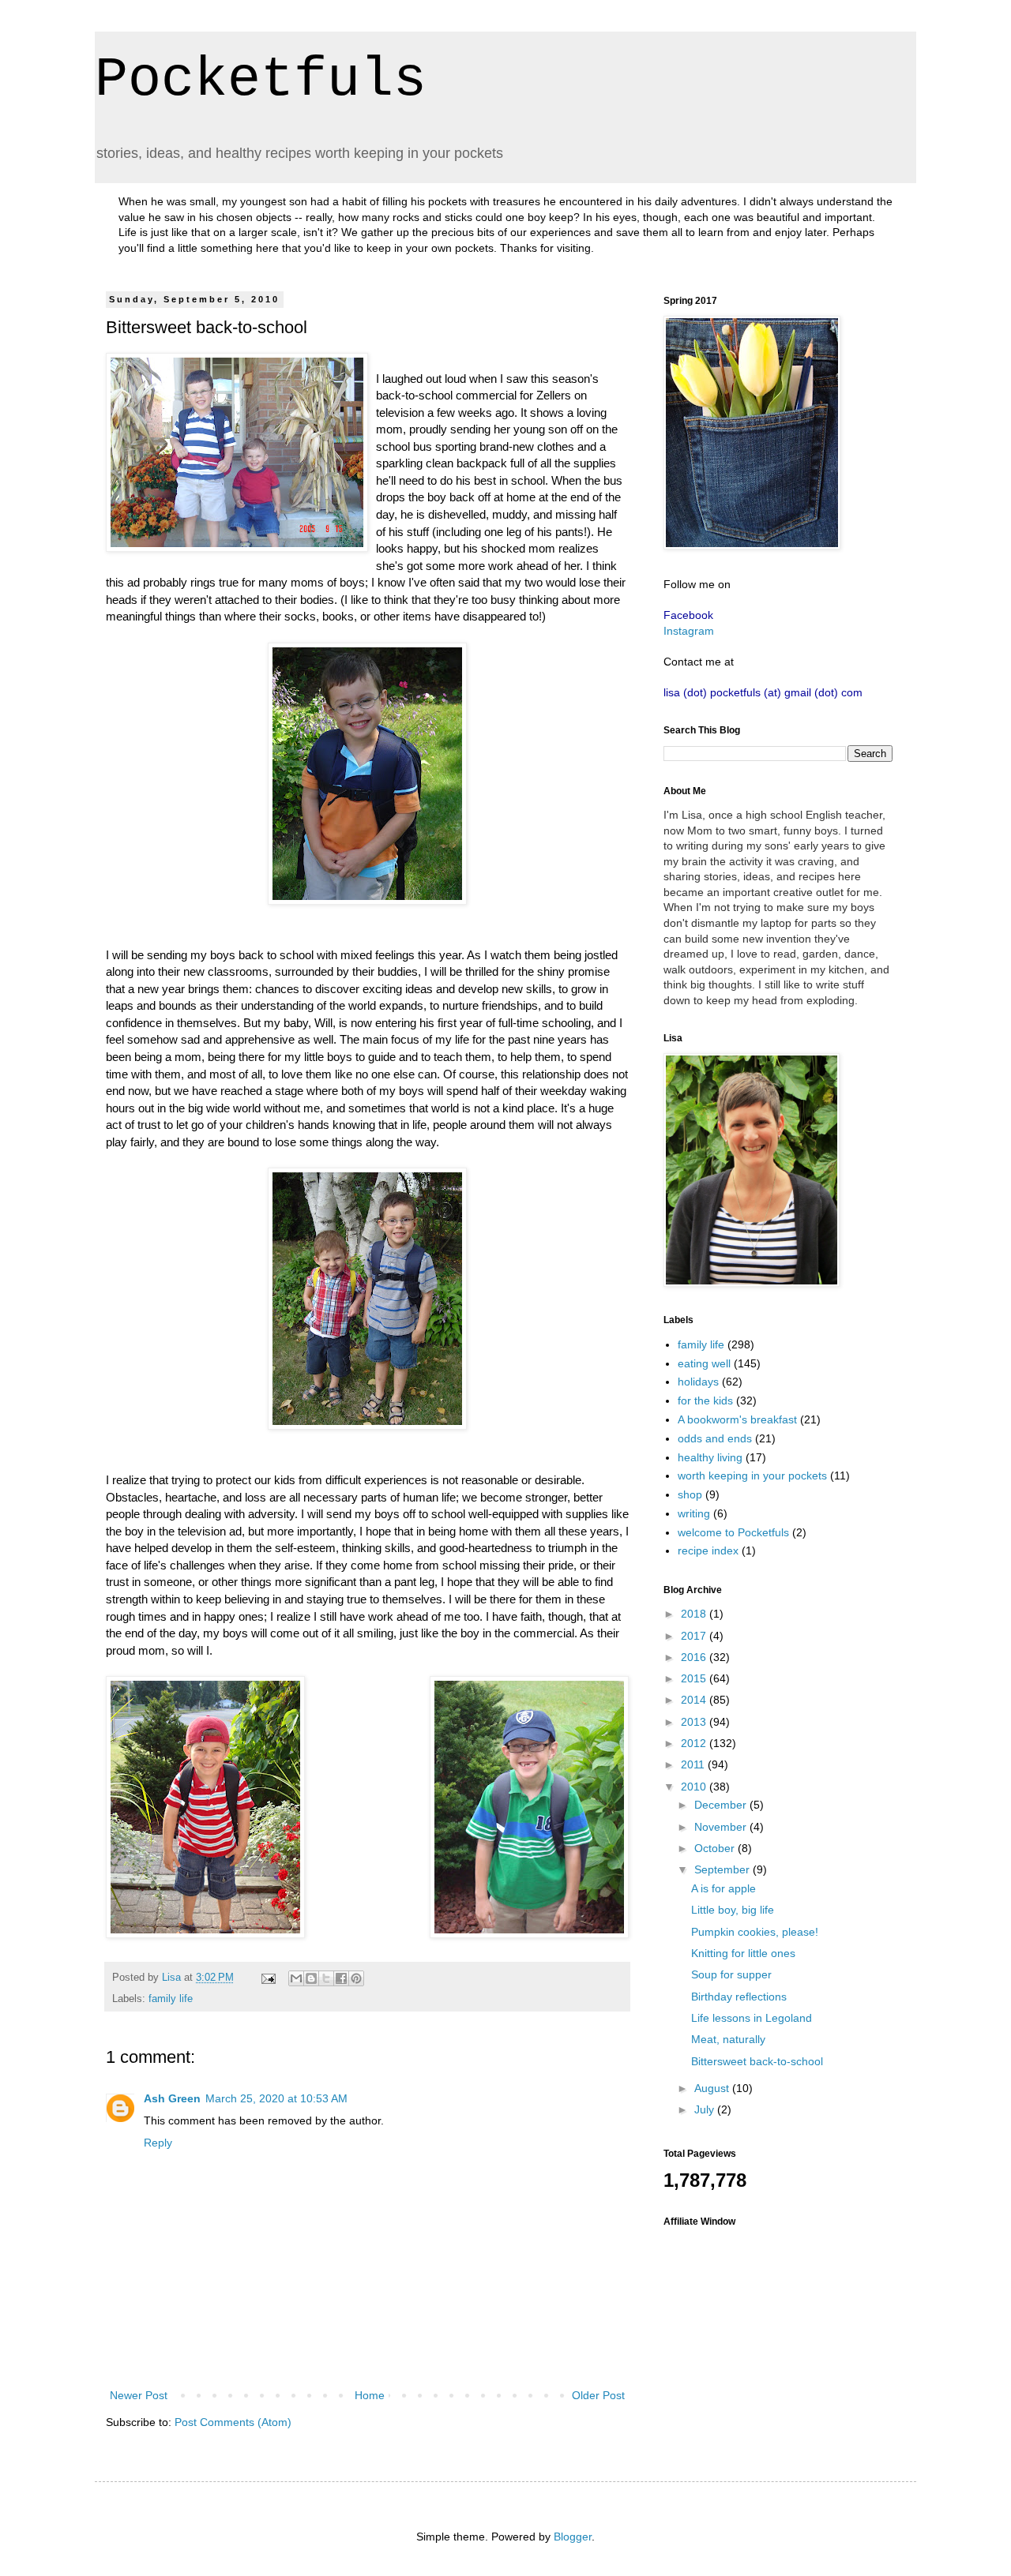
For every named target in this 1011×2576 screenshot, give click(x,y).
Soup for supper (731, 1974)
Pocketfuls (261, 80)
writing (694, 1513)
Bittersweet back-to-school (757, 2061)
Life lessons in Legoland (752, 2018)
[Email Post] (268, 1978)
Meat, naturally (728, 2039)
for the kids (705, 1400)
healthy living (710, 1457)
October (716, 1848)
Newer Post (139, 2395)
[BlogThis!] (311, 1978)
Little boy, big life (733, 1910)
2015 (695, 1678)
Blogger (573, 2537)
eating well (704, 1363)
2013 (695, 1722)
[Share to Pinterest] (356, 1978)
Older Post (598, 2395)
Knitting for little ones (743, 1953)
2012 (695, 1743)
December (722, 1805)
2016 (695, 1657)
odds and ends (715, 1438)
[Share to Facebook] (341, 1978)
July (706, 2109)
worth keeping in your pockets (752, 1475)
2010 (695, 1787)
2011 (694, 1764)
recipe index (708, 1550)
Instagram (689, 631)
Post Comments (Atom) (233, 2422)
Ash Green (172, 2098)
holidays (698, 1382)
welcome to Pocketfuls (733, 1532)
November (722, 1827)
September (723, 1869)
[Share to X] (326, 1978)
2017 (695, 1636)
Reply (158, 2143)
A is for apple (723, 1888)
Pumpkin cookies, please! (755, 1932)
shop (690, 1494)
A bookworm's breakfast (737, 1419)
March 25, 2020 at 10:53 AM (276, 2098)
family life (171, 1999)
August (713, 2088)
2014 (695, 1700)
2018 (695, 1614)
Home (370, 2395)
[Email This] (296, 1978)
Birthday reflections (739, 1997)
